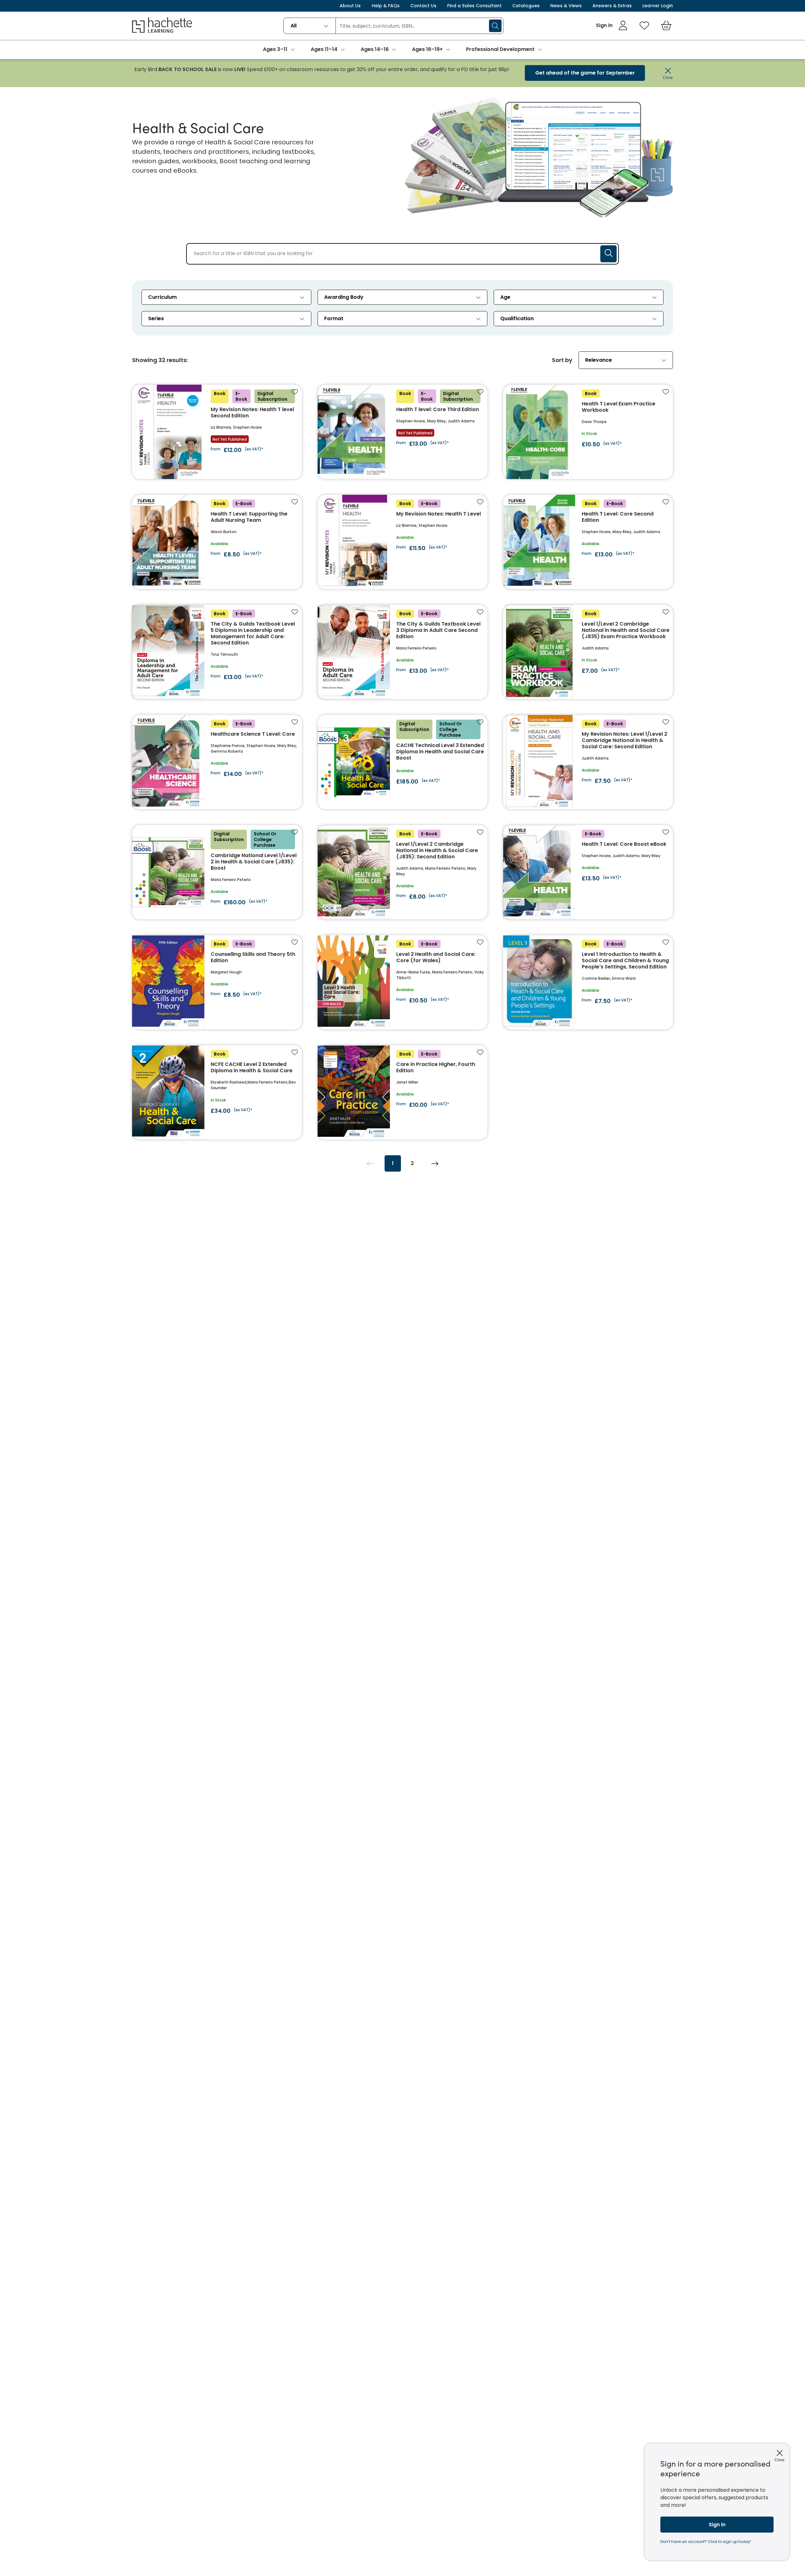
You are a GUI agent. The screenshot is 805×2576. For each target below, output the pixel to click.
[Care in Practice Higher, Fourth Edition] (402, 1092)
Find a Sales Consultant (474, 6)
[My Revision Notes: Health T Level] (402, 542)
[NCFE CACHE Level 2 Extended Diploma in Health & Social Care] (217, 1092)
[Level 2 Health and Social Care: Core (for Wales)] (402, 982)
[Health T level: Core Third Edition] (402, 432)
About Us (350, 6)
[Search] (495, 26)
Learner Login (658, 6)
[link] (612, 25)
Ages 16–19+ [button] (427, 49)
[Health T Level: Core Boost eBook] (588, 872)
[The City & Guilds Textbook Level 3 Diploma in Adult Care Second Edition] (402, 652)
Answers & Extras (612, 6)
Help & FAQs (386, 6)
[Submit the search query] (608, 254)
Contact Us (423, 6)
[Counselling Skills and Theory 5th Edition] (217, 982)
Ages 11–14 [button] (324, 49)
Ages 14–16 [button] (375, 49)
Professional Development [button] (500, 49)
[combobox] (310, 26)
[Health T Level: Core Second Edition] (588, 542)
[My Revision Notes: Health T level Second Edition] (217, 432)
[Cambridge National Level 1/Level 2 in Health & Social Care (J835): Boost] (217, 872)
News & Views (566, 6)
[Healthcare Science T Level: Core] (217, 762)
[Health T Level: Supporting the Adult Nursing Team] (217, 542)
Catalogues (526, 6)
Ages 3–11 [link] (275, 49)
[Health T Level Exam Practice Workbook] (588, 432)
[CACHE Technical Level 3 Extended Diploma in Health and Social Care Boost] (402, 762)
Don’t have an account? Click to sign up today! (706, 2542)
